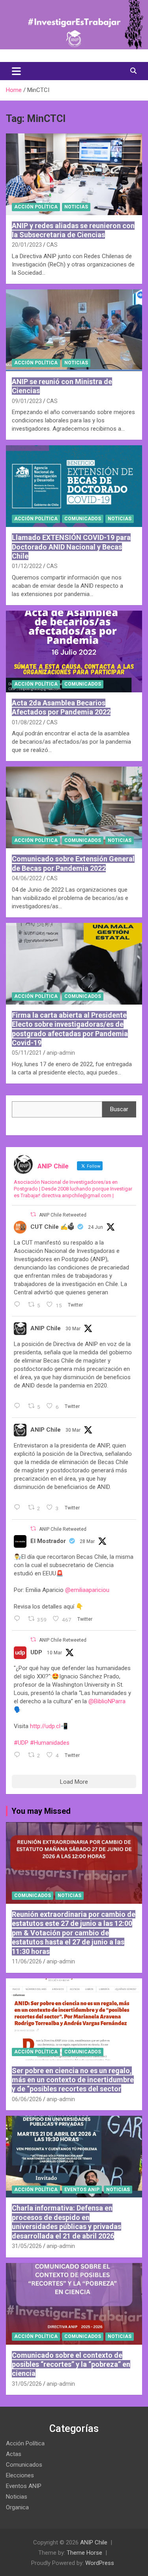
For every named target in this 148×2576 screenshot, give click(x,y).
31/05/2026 (27, 2246)
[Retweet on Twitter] (33, 1214)
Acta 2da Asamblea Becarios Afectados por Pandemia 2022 (61, 707)
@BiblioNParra (107, 1701)
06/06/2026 (27, 2099)
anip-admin (61, 1053)
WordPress (100, 2563)
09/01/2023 (27, 401)
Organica (17, 2507)
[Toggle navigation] (16, 71)
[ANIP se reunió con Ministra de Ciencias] (74, 330)
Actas (14, 2454)
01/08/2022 (27, 722)
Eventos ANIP (82, 2190)
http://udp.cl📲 (49, 1726)
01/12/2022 (27, 566)
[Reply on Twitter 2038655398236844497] (19, 1508)
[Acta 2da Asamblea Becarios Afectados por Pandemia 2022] (74, 651)
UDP (36, 1652)
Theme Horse (84, 2553)
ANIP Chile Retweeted (63, 1215)
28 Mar (87, 1541)
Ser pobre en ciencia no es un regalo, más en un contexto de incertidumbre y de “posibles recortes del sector (73, 2080)
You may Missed (41, 1811)
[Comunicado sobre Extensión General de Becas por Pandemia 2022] (74, 808)
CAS (52, 245)
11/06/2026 (27, 1961)
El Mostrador (48, 1541)
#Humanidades (50, 1743)
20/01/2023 (27, 245)
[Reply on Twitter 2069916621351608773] (19, 1305)
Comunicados (83, 519)
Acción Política (36, 207)
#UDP (21, 1743)
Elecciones (20, 2475)
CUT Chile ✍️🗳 (52, 1227)
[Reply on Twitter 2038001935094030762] (19, 1619)
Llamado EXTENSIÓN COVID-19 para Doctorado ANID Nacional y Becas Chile (71, 547)
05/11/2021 (27, 1053)
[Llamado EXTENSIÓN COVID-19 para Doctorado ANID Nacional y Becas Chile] (74, 486)
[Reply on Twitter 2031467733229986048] (19, 1755)
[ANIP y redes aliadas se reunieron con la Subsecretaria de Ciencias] (74, 174)
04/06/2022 (27, 878)
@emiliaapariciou (87, 1590)
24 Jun (96, 1227)
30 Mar (73, 1329)
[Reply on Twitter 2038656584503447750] (19, 1406)
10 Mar (54, 1653)
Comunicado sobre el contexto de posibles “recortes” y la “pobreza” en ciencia (71, 2364)
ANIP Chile (46, 1328)
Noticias (76, 207)
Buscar (119, 1109)
